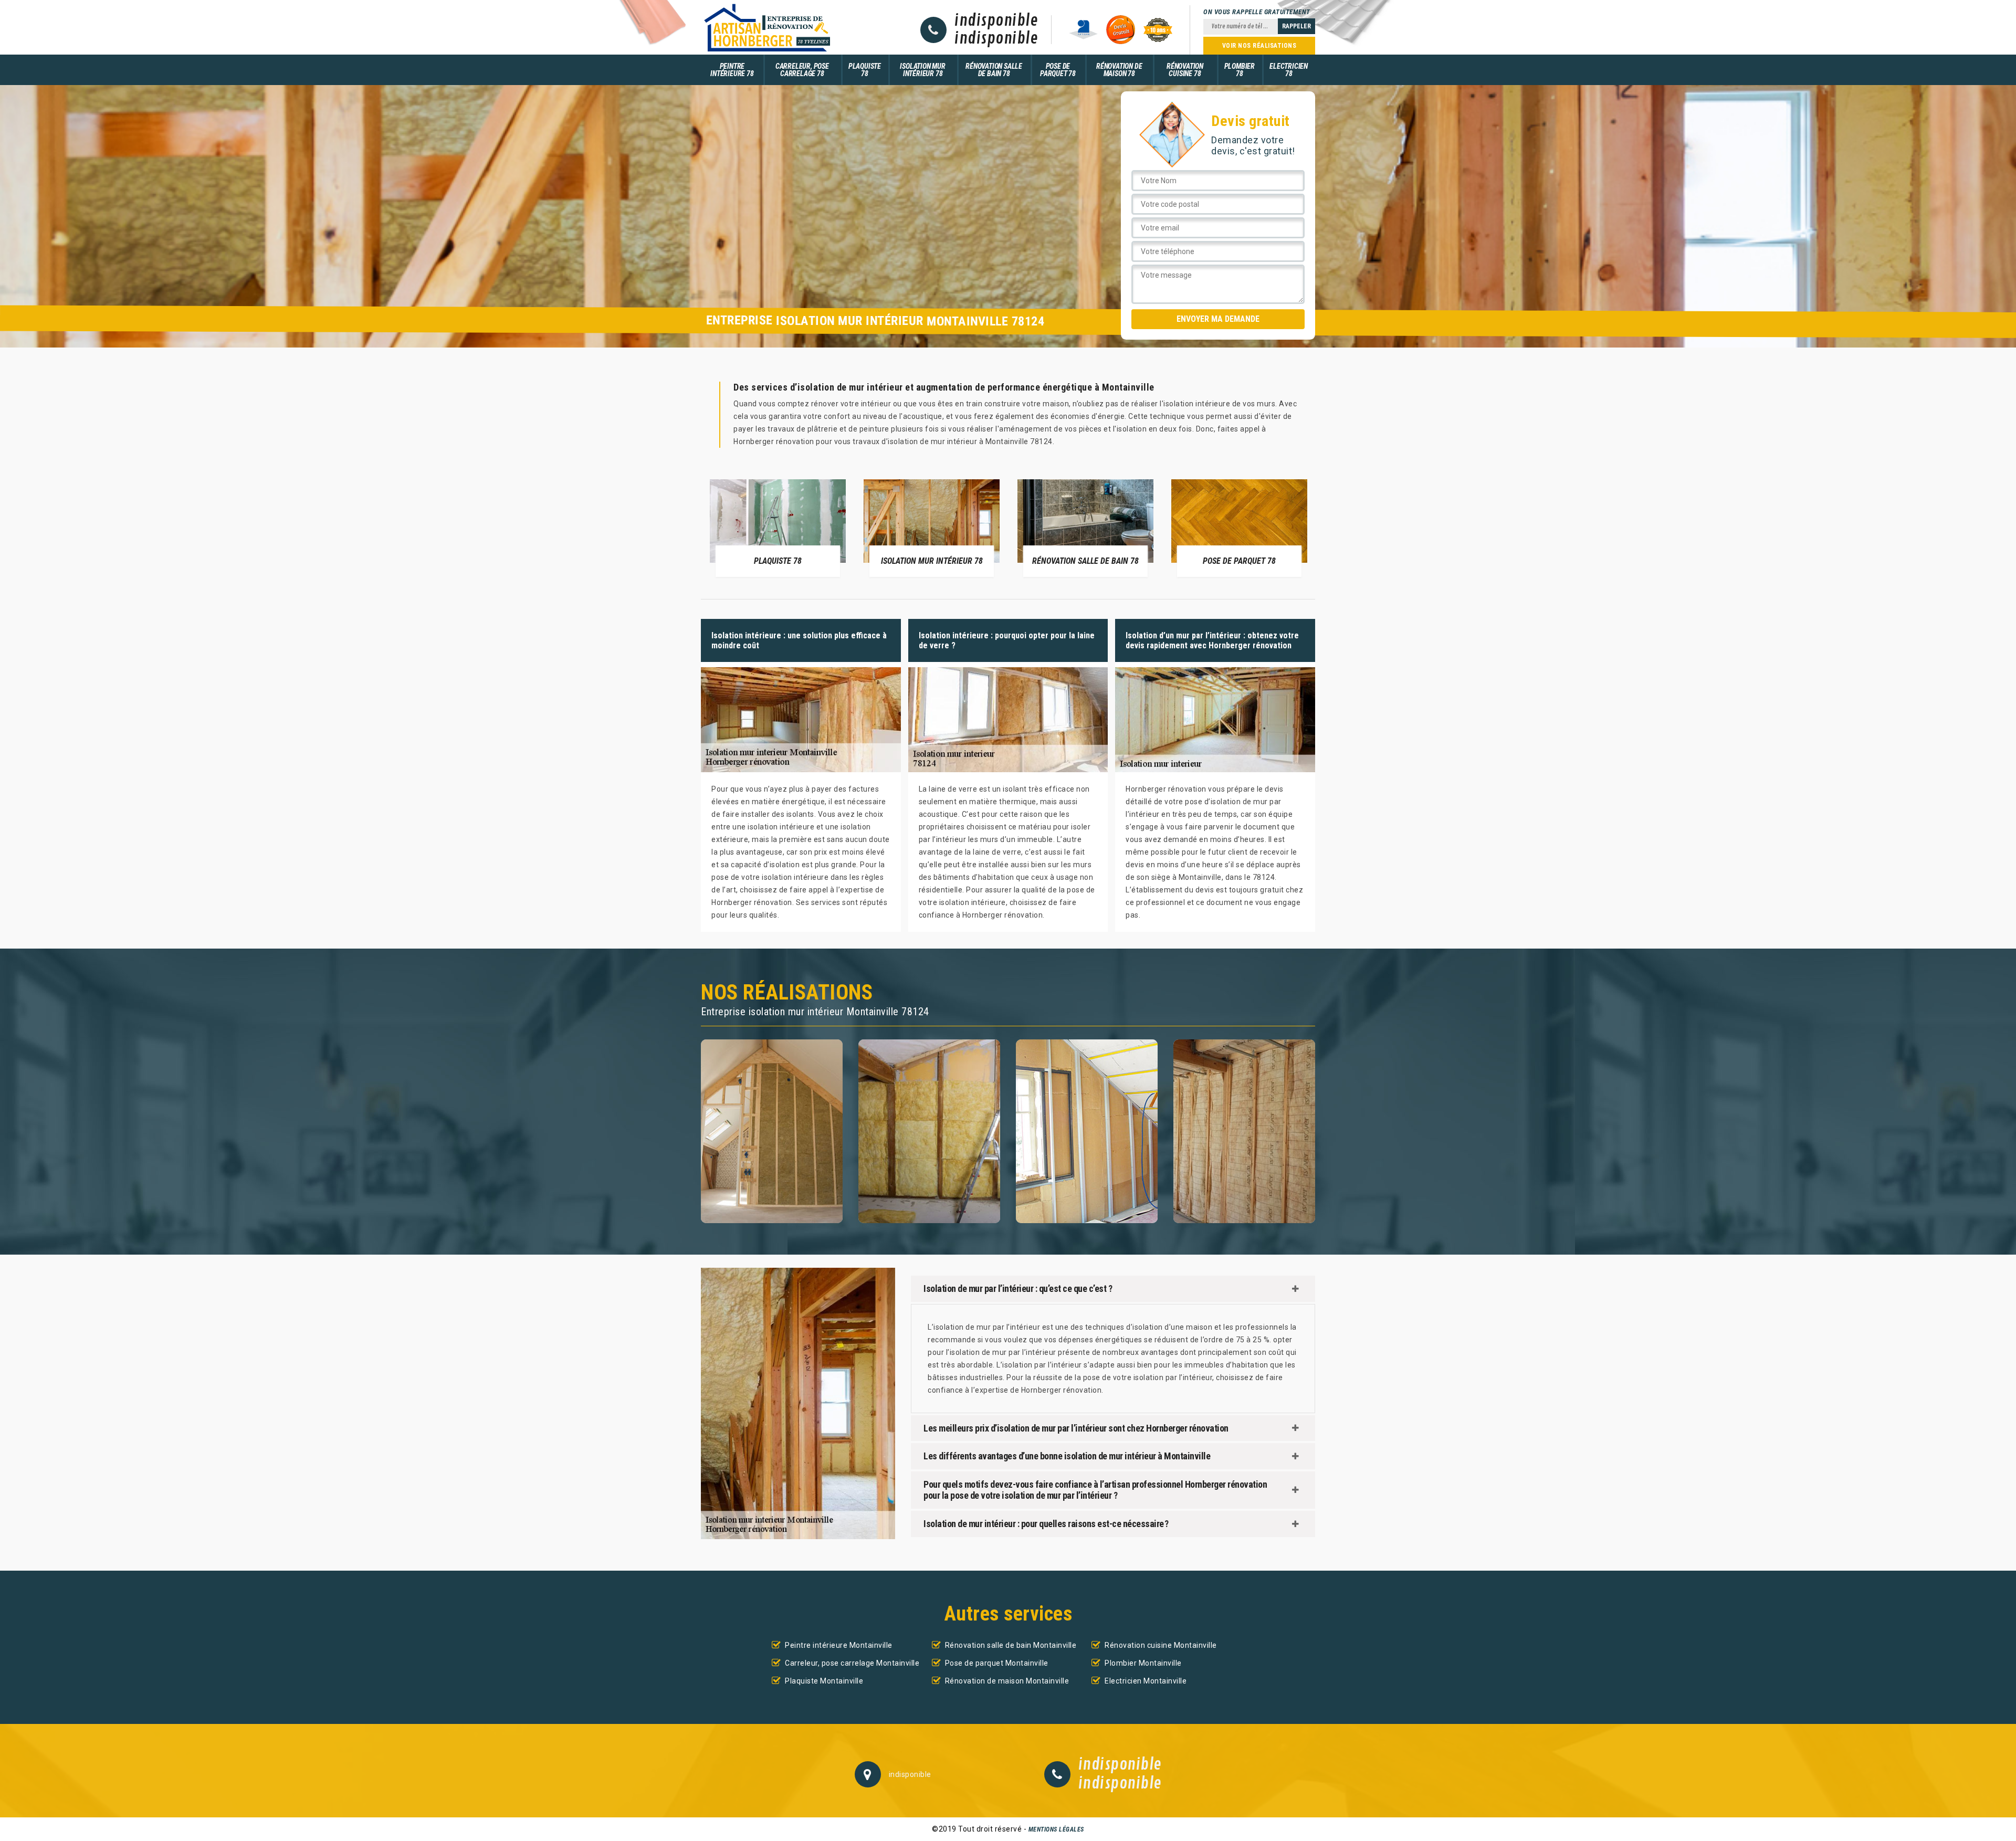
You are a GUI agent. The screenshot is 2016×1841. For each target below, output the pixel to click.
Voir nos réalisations (1259, 46)
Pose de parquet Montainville (997, 1663)
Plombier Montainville (1143, 1663)
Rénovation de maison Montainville (1007, 1681)
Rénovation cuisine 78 (1185, 70)
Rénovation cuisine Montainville (1161, 1645)
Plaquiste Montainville (824, 1681)
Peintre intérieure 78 (732, 70)
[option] (778, 528)
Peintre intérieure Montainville (839, 1645)
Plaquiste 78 (865, 70)
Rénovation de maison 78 (1119, 70)
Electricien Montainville (1146, 1681)
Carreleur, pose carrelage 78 (802, 70)
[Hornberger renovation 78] (766, 27)
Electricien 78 (1289, 70)
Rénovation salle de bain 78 (994, 70)
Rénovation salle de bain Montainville (1011, 1645)
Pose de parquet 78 (1058, 70)
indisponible (996, 21)
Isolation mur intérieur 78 (922, 70)
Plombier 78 (1240, 70)
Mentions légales (1056, 1829)
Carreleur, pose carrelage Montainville (852, 1663)
